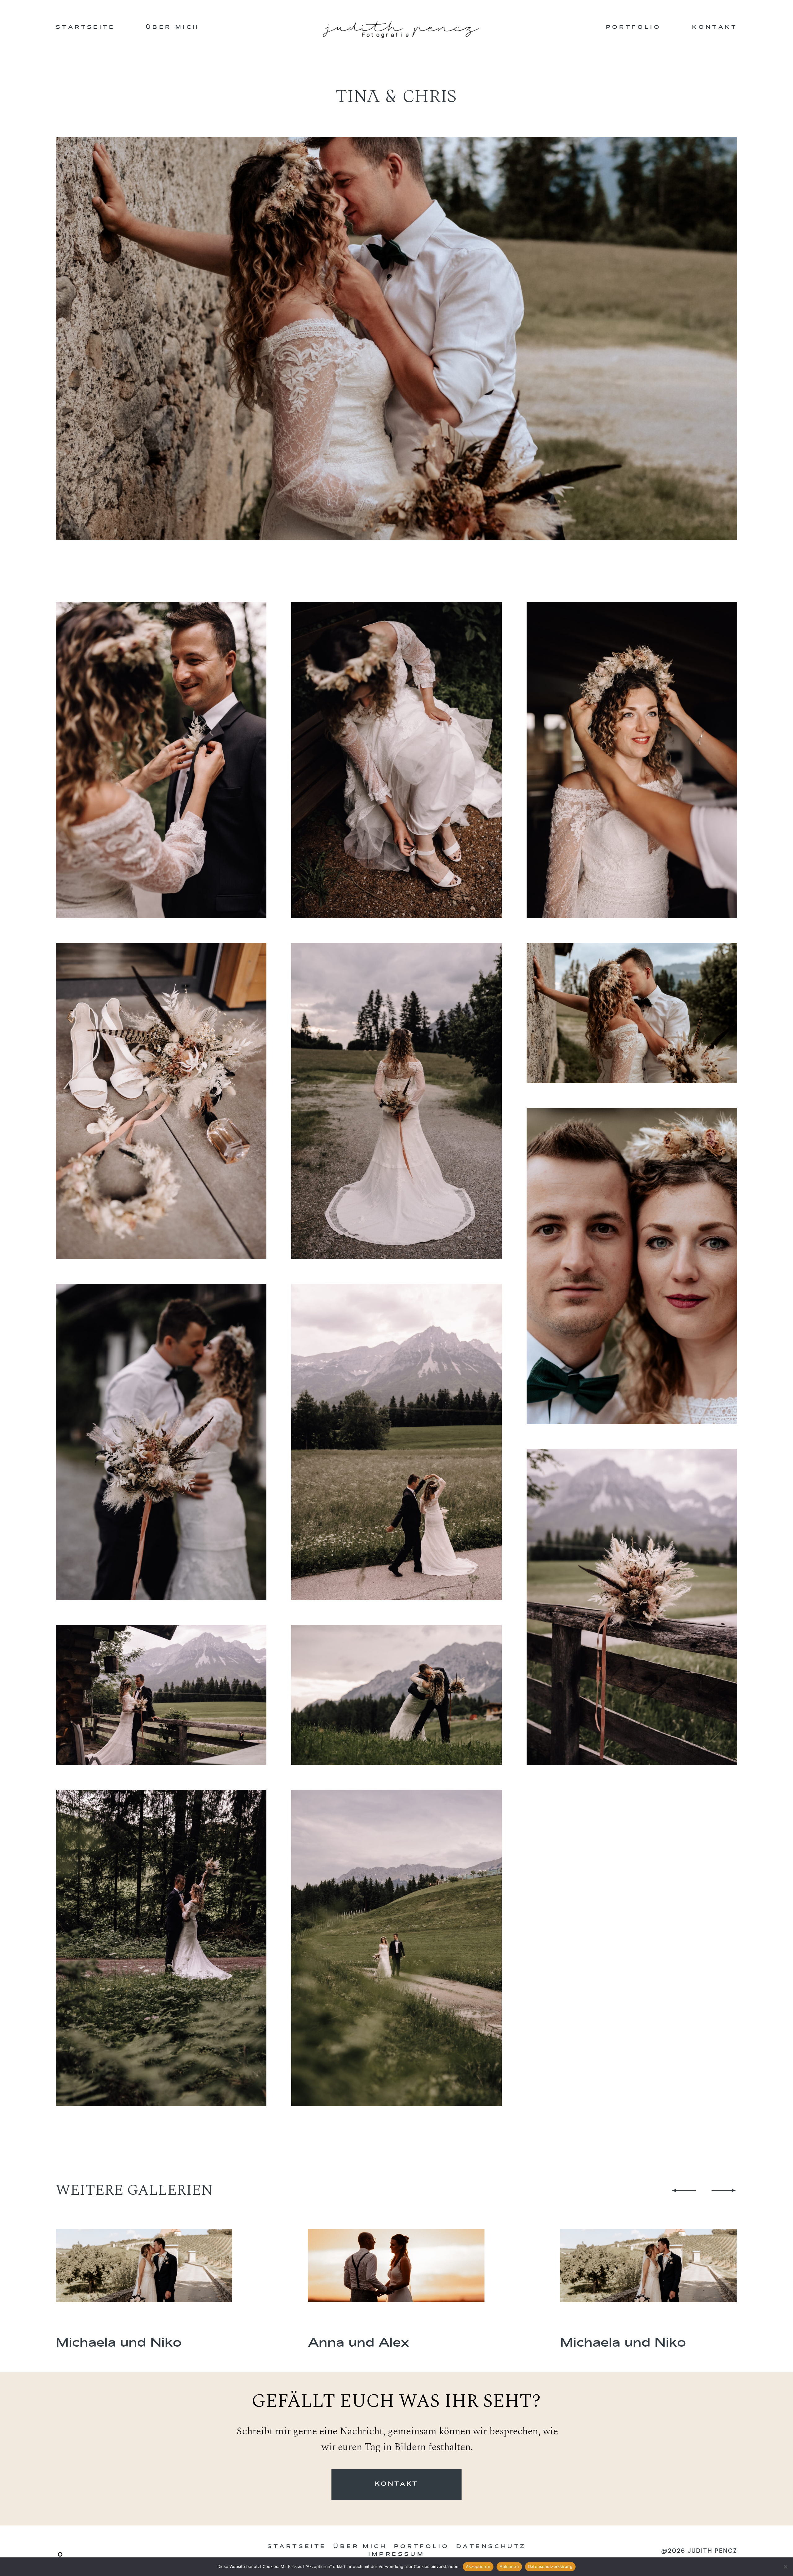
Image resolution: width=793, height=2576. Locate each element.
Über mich (173, 27)
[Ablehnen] (785, 2567)
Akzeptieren (478, 2566)
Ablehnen (509, 2566)
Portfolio (634, 27)
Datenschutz (491, 2547)
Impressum (397, 2554)
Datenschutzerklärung (550, 2566)
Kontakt (715, 27)
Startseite (85, 27)
